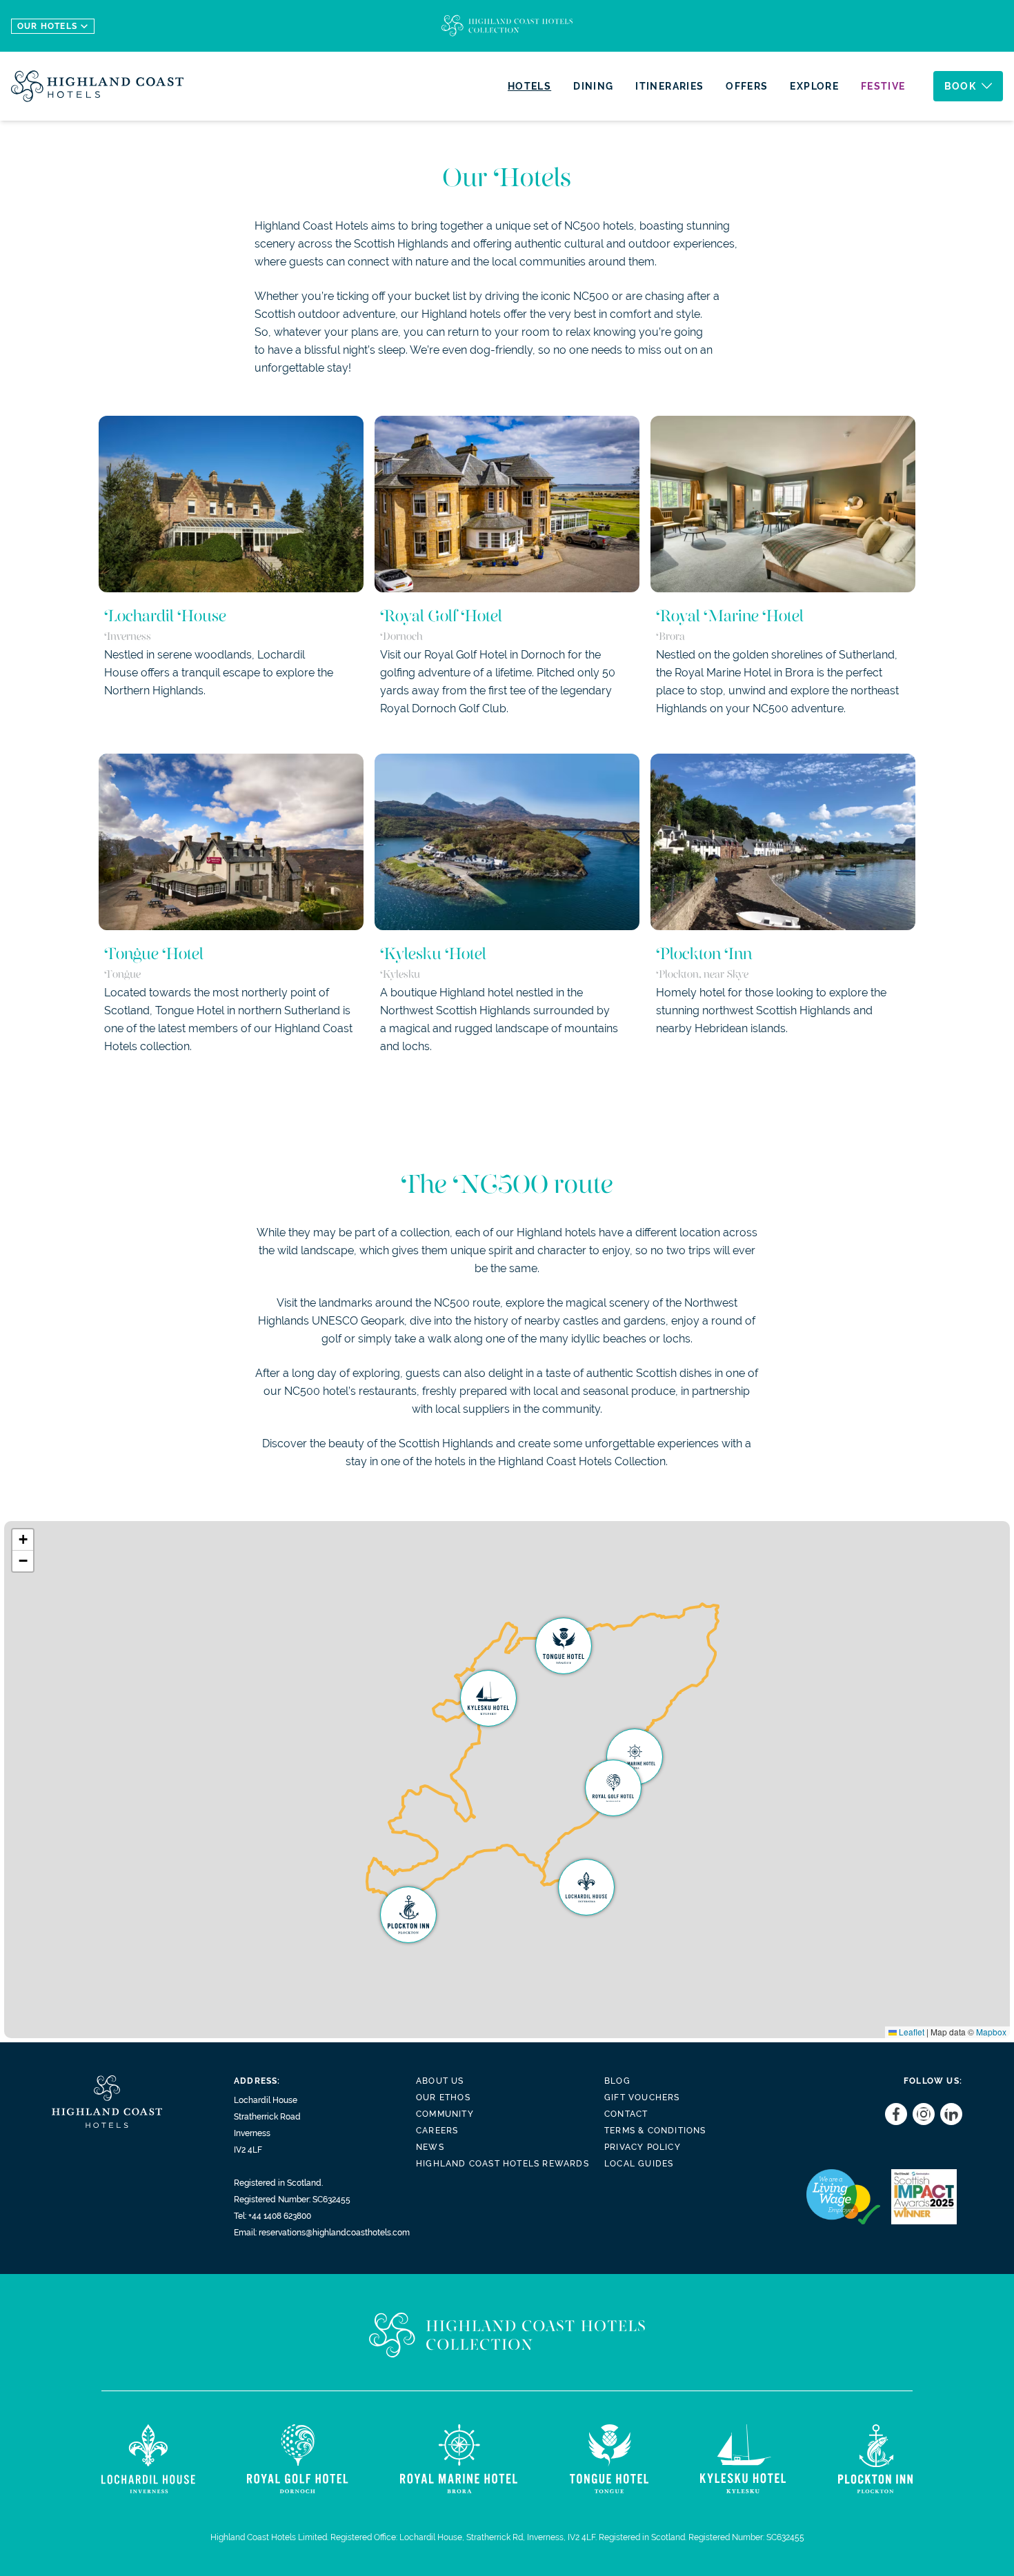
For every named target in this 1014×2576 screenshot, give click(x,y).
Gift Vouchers (642, 2097)
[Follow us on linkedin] (948, 2114)
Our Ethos (443, 2097)
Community (445, 2114)
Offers (747, 86)
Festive (883, 86)
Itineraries (669, 86)
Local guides (639, 2164)
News (430, 2147)
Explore (814, 86)
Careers (437, 2131)
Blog (617, 2081)
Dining (593, 86)
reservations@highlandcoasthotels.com (334, 2233)
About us (440, 2081)
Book (960, 86)
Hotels (529, 86)
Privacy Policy (643, 2147)
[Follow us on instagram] (921, 2114)
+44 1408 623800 (280, 2216)
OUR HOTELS (47, 26)
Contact (626, 2114)
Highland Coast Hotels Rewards (503, 2164)
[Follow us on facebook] (893, 2114)
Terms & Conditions (655, 2131)
